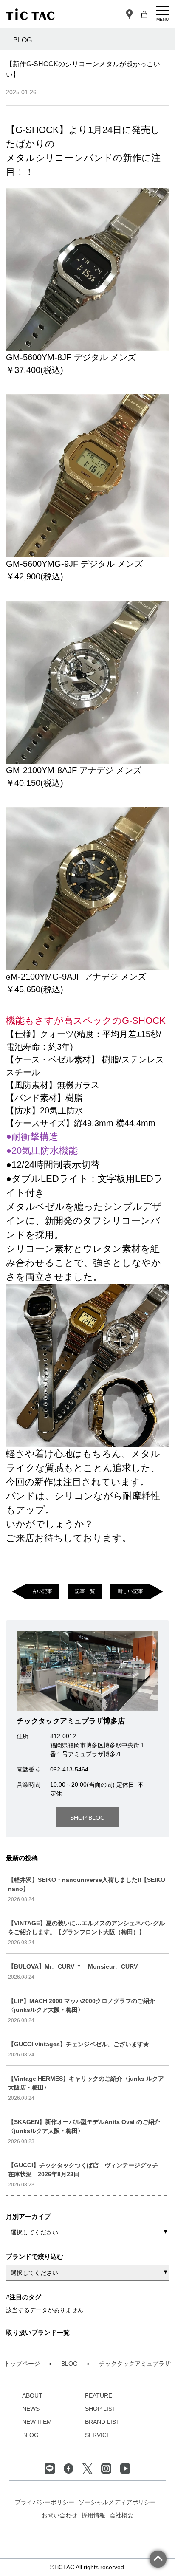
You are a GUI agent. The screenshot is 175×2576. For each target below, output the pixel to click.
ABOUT (32, 2395)
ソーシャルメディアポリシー (117, 2502)
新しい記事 (130, 1591)
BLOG (30, 2435)
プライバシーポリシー (45, 2502)
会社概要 (121, 2515)
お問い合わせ (59, 2515)
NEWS (31, 2409)
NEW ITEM (37, 2422)
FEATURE (99, 2395)
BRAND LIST (102, 2422)
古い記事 (42, 1591)
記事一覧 (85, 1591)
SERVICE (98, 2435)
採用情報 (93, 2515)
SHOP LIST (100, 2409)
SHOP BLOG (87, 1818)
